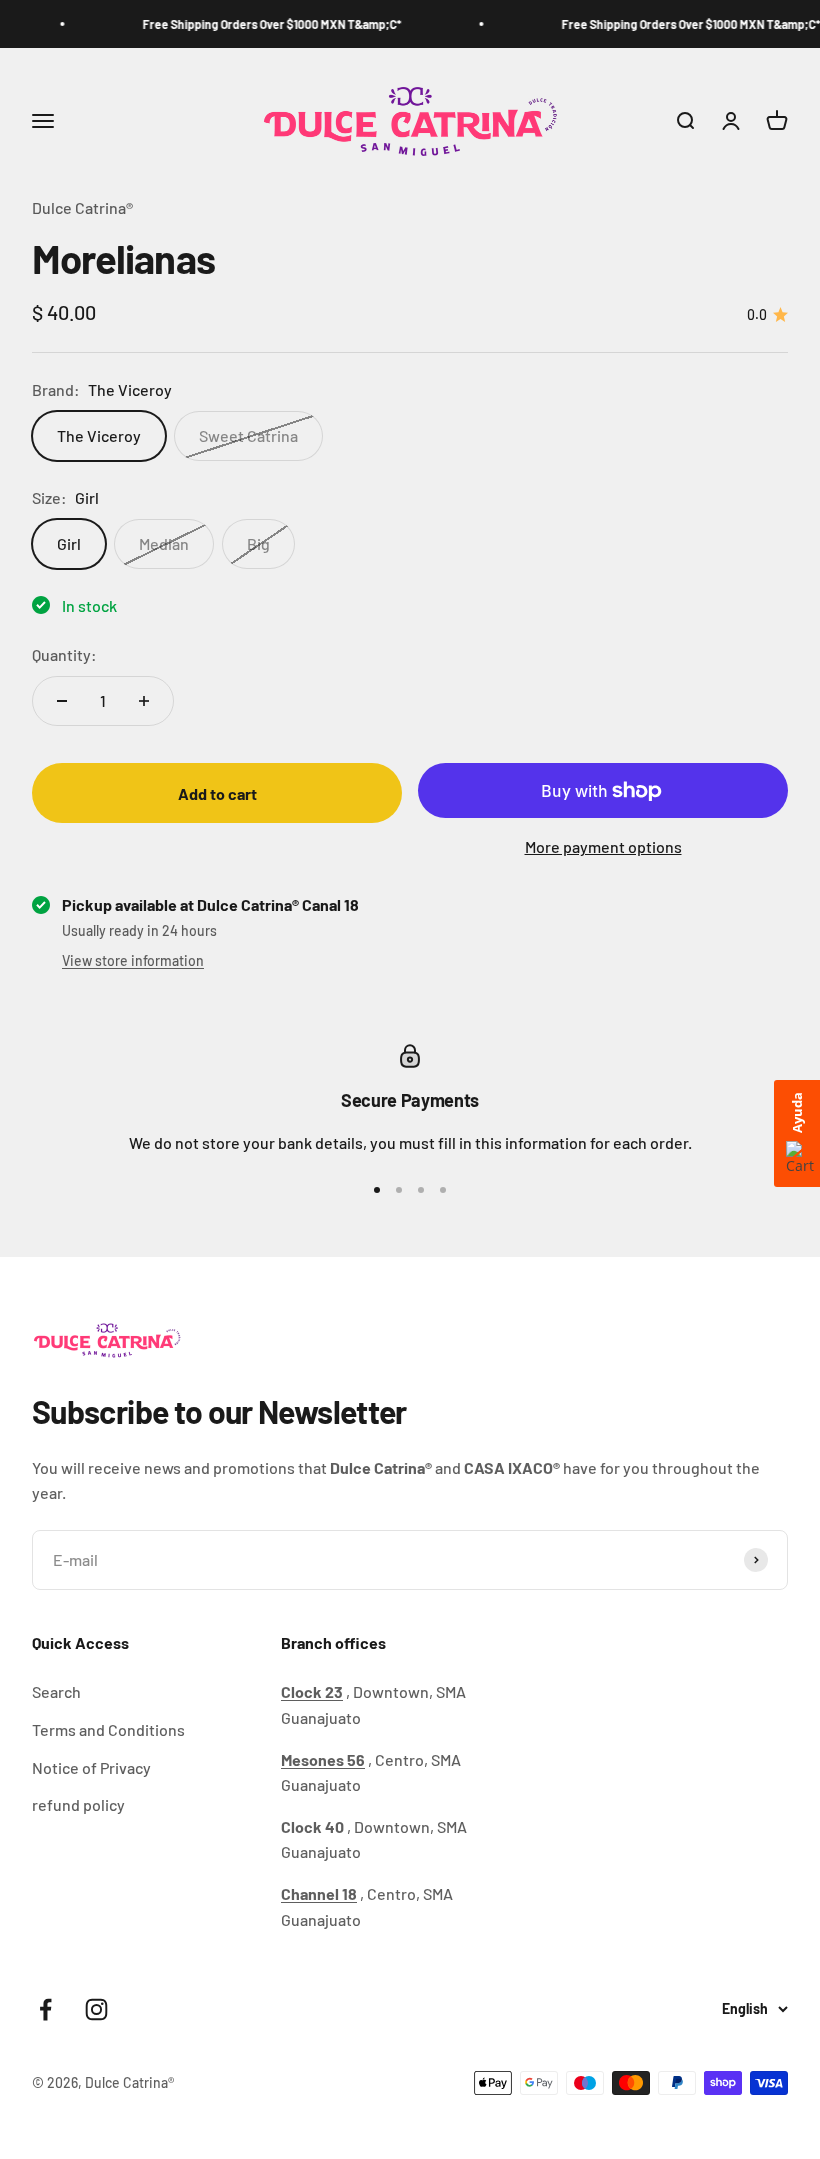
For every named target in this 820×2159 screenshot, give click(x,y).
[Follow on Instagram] (96, 2009)
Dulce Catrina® (82, 207)
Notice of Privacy (91, 1767)
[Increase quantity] (144, 701)
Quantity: (64, 654)
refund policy (78, 1804)
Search (56, 1691)
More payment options (603, 846)
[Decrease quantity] (62, 701)
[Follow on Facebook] (45, 2009)
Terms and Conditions (108, 1729)
